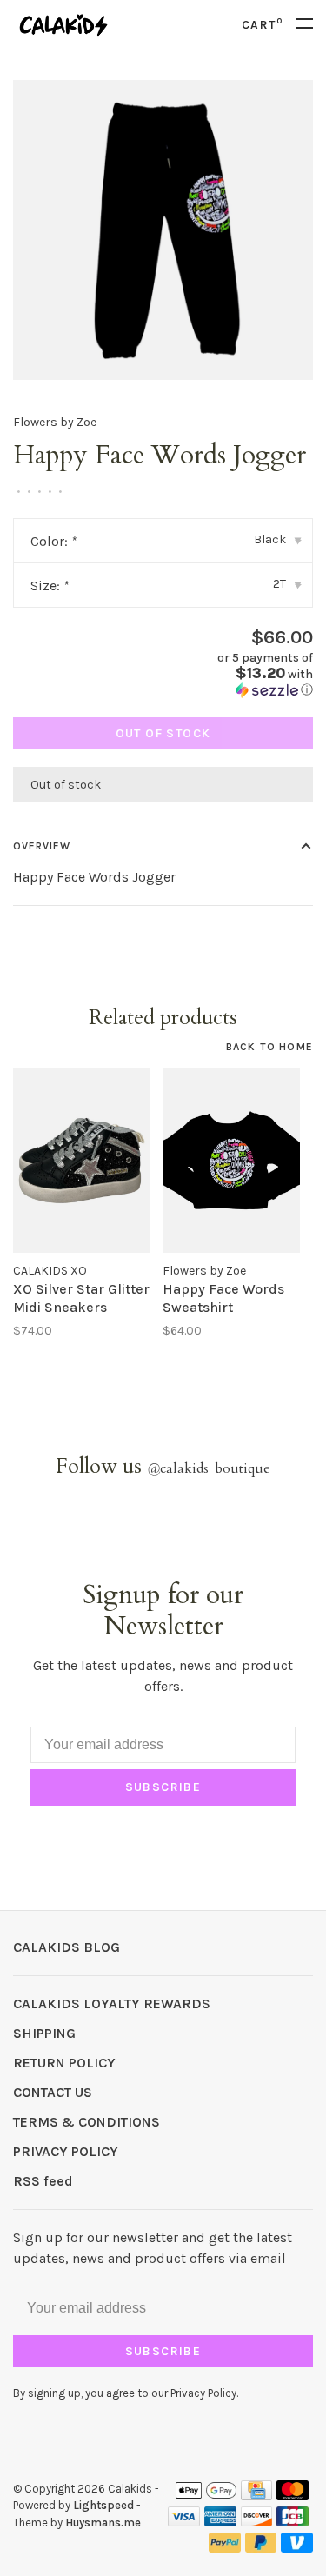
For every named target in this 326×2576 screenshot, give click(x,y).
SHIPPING (44, 2033)
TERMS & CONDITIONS (86, 2122)
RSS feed (43, 2181)
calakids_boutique (209, 1468)
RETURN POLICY (64, 2063)
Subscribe (163, 1787)
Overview (42, 846)
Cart (262, 25)
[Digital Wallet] (206, 2496)
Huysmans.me (103, 2523)
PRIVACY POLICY (66, 2151)
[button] (245, 674)
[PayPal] (225, 2548)
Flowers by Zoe (55, 422)
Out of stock (163, 733)
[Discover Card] (257, 2522)
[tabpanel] (163, 230)
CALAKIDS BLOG (67, 1947)
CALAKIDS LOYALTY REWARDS (112, 2004)
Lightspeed (103, 2505)
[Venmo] (297, 2548)
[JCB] (293, 2522)
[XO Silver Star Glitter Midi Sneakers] (82, 1160)
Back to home (269, 1047)
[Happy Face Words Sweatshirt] (231, 1160)
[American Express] (220, 2522)
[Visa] (184, 2522)
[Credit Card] (256, 2496)
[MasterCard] (293, 2496)
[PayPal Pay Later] (261, 2548)
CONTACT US (53, 2092)
